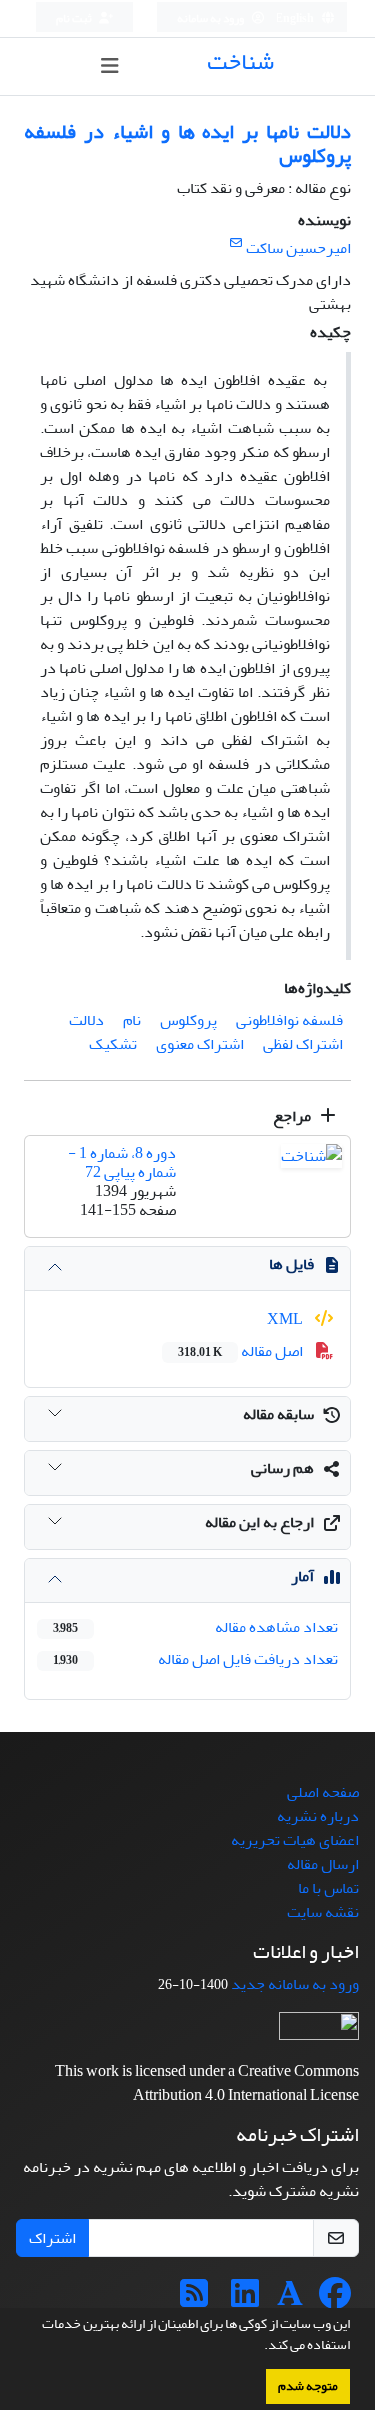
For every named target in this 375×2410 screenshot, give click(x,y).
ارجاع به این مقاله (259, 1522)
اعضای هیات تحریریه (295, 1840)
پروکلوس (188, 1020)
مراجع (293, 1116)
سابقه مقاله (278, 1414)
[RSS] (194, 2300)
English (295, 18)
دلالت (86, 1020)
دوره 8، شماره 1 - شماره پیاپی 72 (122, 1162)
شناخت (240, 61)
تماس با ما (328, 1888)
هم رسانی (282, 1468)
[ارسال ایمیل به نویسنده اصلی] (235, 243)
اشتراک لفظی (303, 1044)
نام (132, 1020)
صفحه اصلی (323, 1792)
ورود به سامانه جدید (295, 1984)
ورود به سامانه (211, 18)
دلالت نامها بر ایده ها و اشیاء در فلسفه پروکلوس (187, 143)
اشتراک (52, 2238)
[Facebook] (335, 2300)
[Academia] (290, 2300)
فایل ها (291, 1264)
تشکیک (113, 1044)
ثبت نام (75, 18)
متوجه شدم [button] (308, 2386)
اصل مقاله (242, 1351)
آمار (302, 1576)
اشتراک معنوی (200, 1044)
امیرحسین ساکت (298, 248)
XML (286, 1319)
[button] (259, 2347)
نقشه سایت (323, 1912)
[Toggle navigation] (109, 66)
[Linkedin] (245, 2300)
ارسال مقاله (323, 1864)
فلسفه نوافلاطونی (289, 1020)
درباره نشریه (318, 1816)
